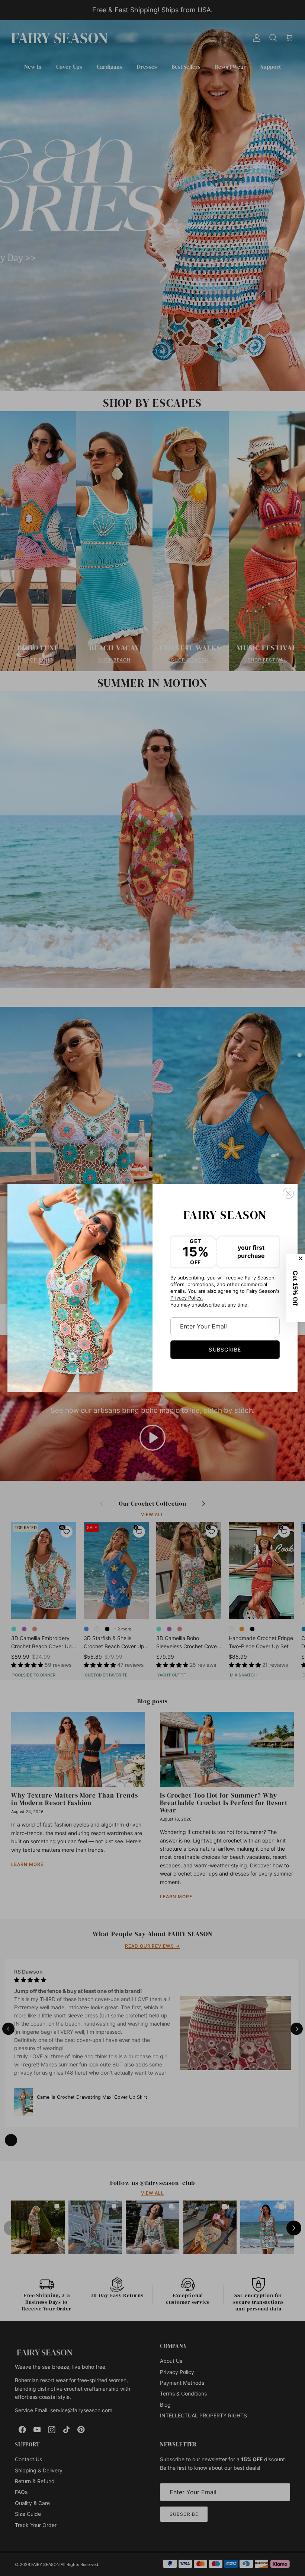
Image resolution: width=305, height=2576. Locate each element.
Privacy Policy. (187, 1298)
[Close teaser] (301, 1258)
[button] (296, 1288)
